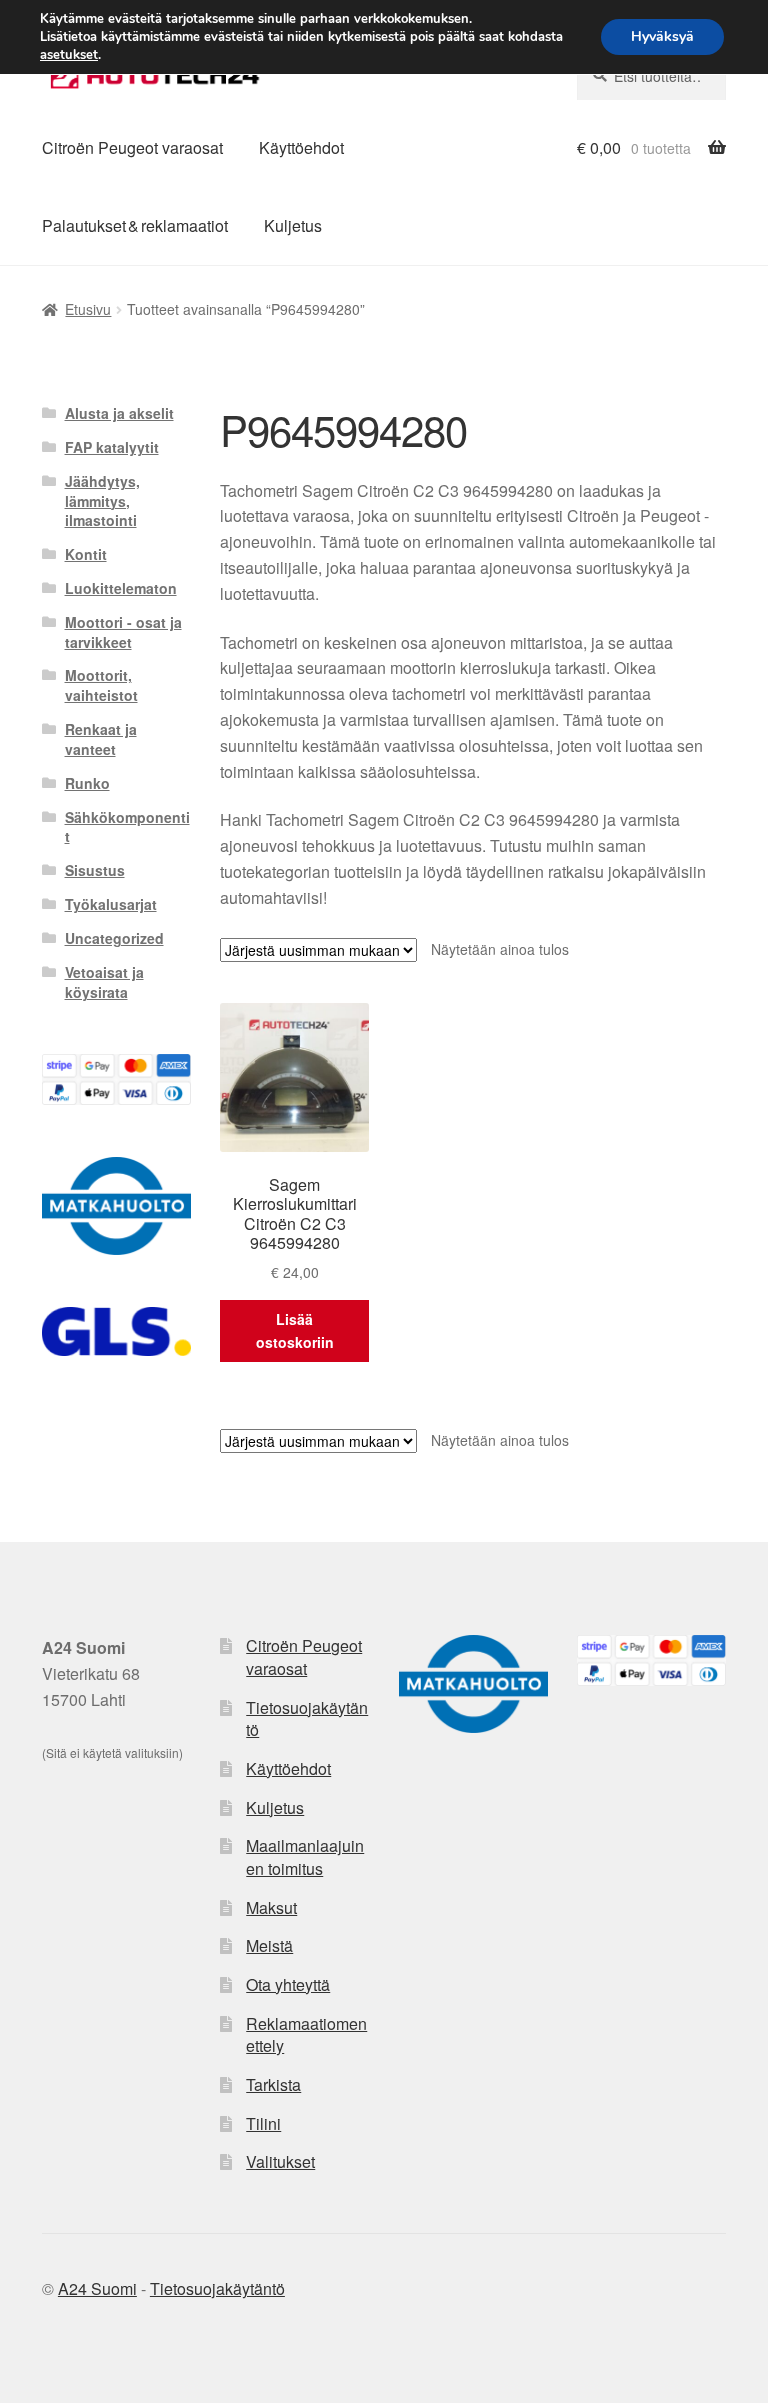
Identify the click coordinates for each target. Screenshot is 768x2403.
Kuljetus (293, 225)
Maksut (271, 1907)
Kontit (86, 554)
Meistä (269, 1945)
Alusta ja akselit (119, 413)
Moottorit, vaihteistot (101, 685)
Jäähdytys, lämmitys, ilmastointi (102, 501)
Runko (87, 783)
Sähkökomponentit (127, 827)
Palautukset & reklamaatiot (135, 225)
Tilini (263, 2123)
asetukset (69, 55)
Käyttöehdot (301, 147)
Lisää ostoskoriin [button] (295, 1330)
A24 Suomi (97, 2288)
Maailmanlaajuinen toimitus (305, 1857)
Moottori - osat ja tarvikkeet (123, 632)
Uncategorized (114, 938)
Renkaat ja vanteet (101, 739)
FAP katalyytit (112, 447)
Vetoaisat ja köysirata (104, 982)
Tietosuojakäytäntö (307, 1719)
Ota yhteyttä (288, 1984)
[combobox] (651, 76)
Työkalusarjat (111, 904)
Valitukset (280, 2161)
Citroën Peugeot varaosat (132, 147)
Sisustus (95, 870)
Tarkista (273, 2084)
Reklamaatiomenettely (306, 2035)
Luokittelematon (121, 588)
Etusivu (88, 309)
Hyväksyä (662, 36)
